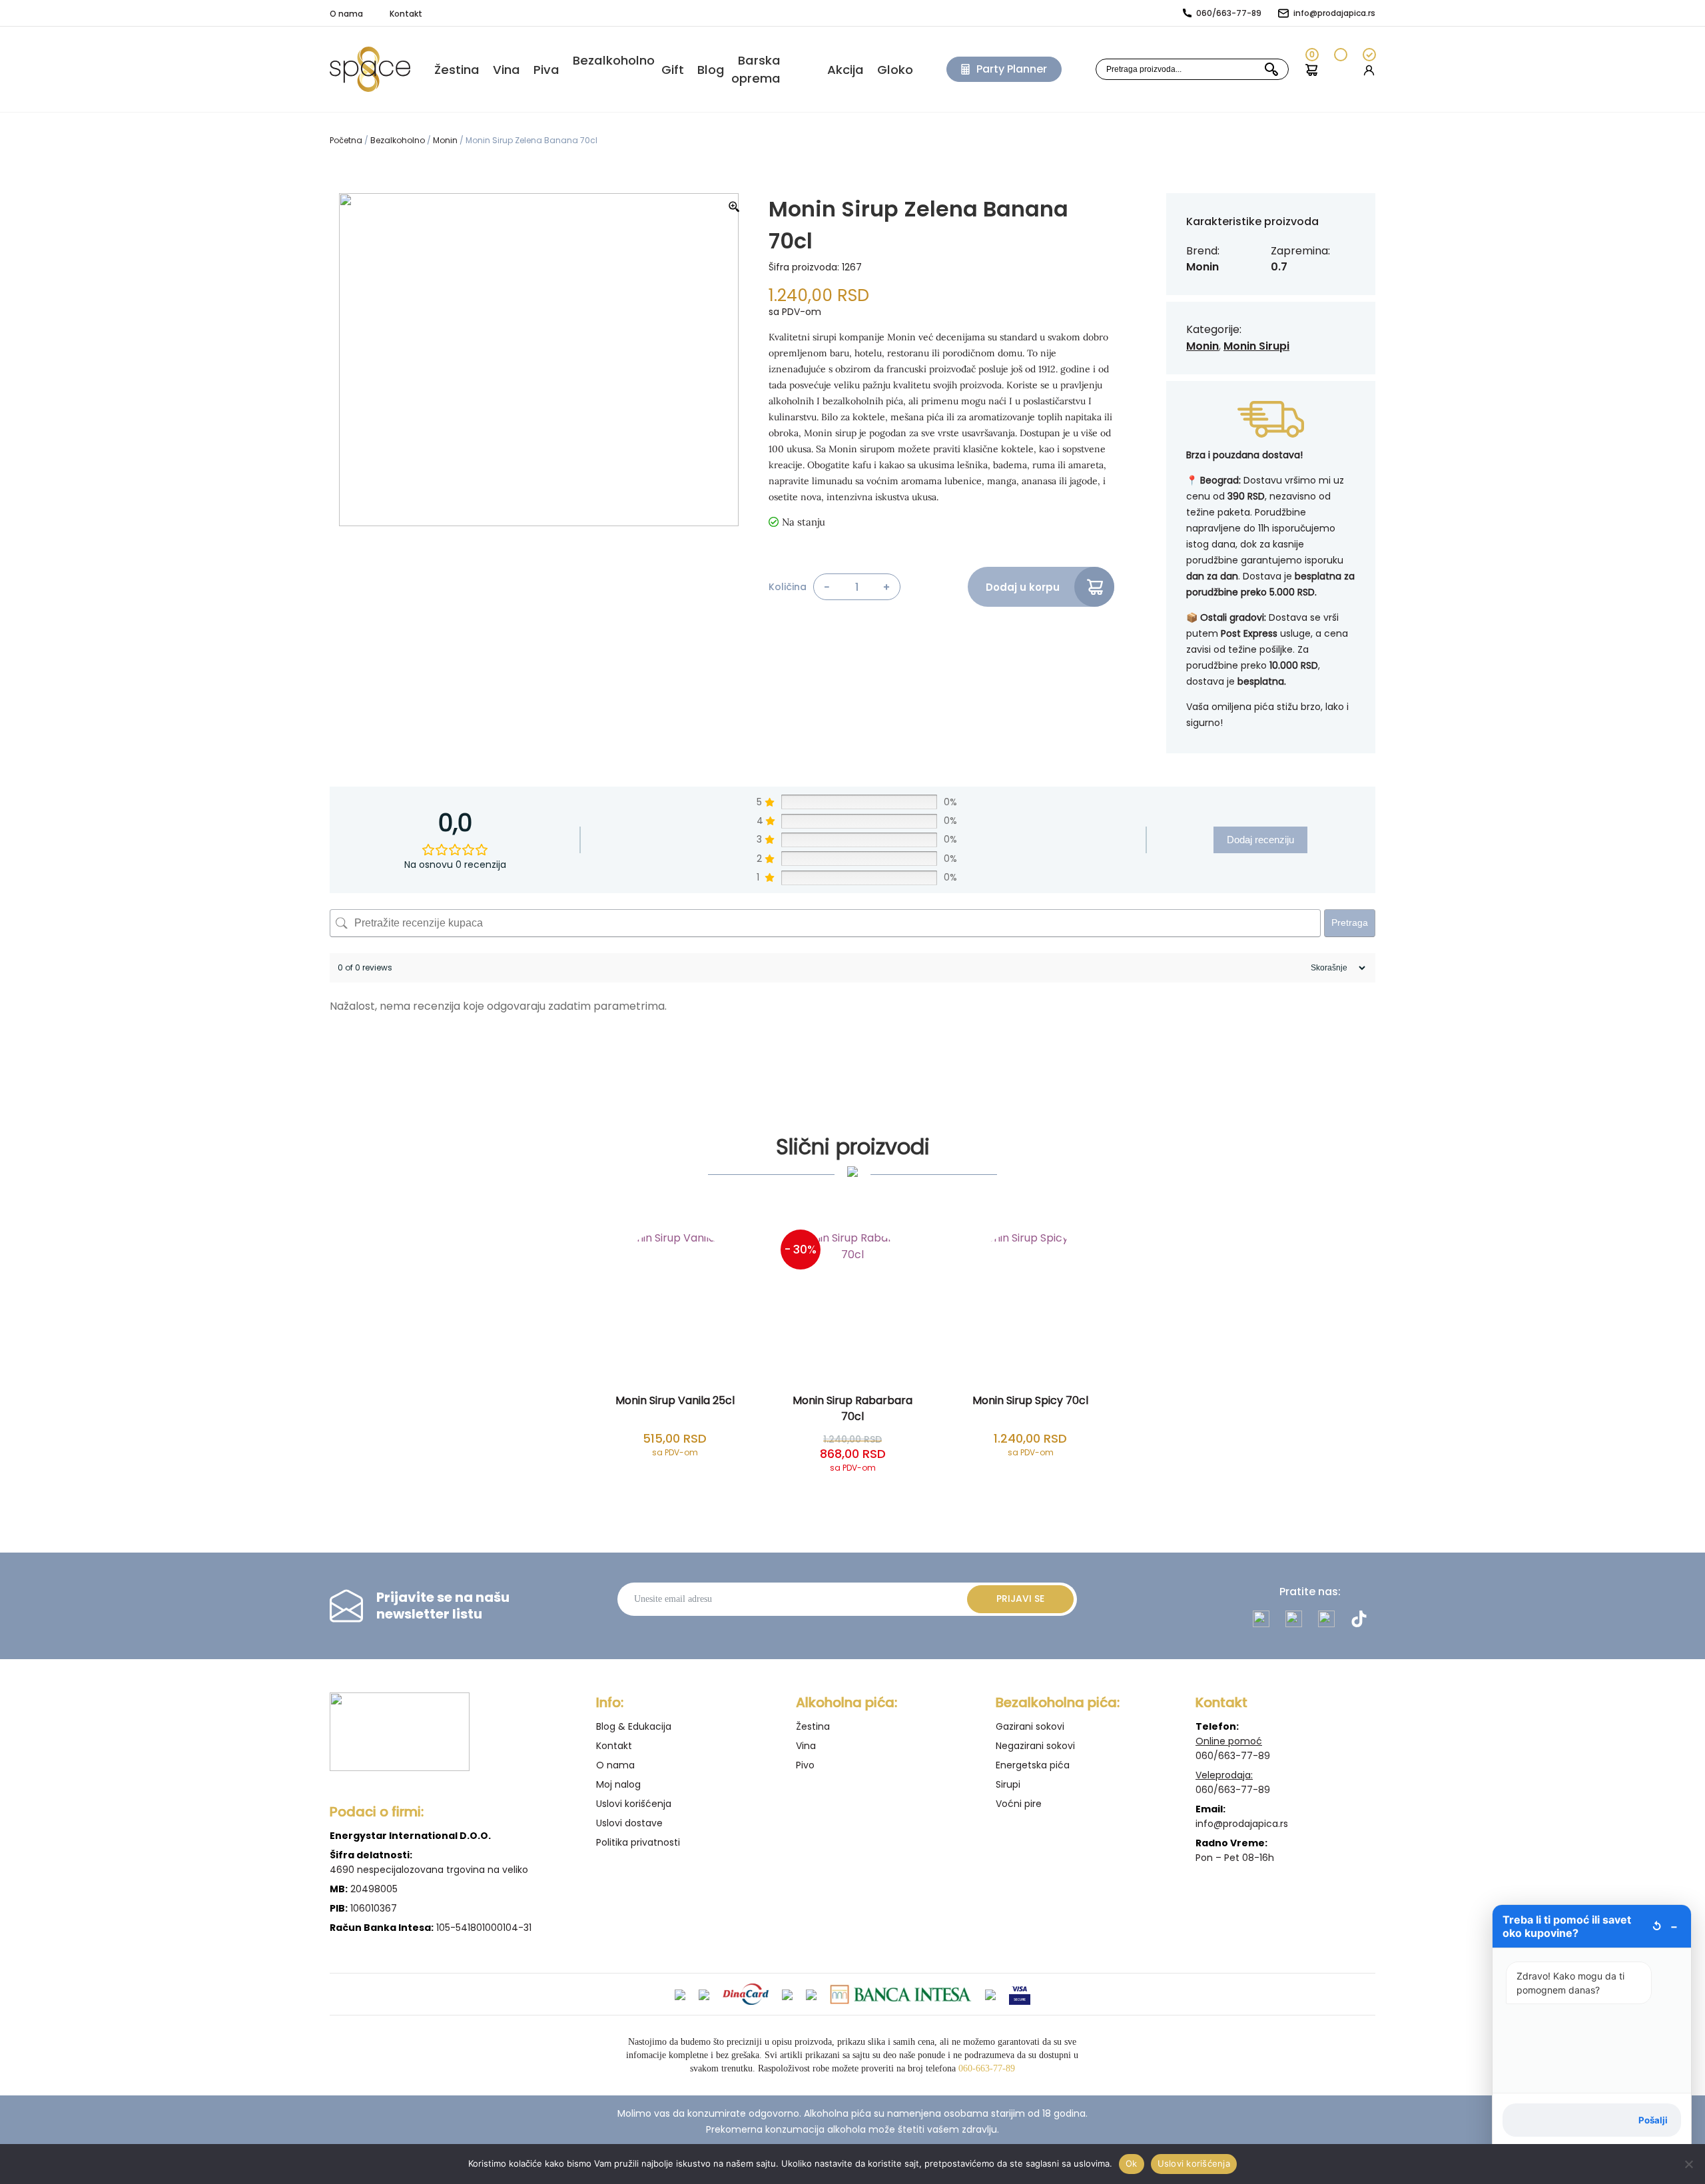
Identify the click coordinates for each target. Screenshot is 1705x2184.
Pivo (805, 1765)
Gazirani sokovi (1030, 1726)
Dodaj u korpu (1023, 587)
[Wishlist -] (1340, 70)
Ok (1132, 2163)
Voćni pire (1019, 1804)
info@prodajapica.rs (1334, 13)
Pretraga (1350, 922)
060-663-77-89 (987, 2068)
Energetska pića (1033, 1765)
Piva (546, 70)
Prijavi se (1020, 1599)
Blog (711, 70)
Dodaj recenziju (1260, 840)
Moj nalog (618, 1784)
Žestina (813, 1726)
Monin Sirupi (1256, 346)
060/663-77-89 (1229, 13)
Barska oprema (756, 69)
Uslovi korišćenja (634, 1804)
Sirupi (1008, 1784)
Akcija (846, 70)
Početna (346, 140)
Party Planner (1012, 69)
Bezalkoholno (614, 60)
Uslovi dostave (629, 1823)
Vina (507, 70)
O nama (346, 14)
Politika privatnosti (638, 1842)
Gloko (895, 70)
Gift (673, 70)
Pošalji (1653, 2120)
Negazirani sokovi (1035, 1746)
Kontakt (406, 14)
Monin (445, 140)
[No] (1688, 2164)
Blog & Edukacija (634, 1726)
